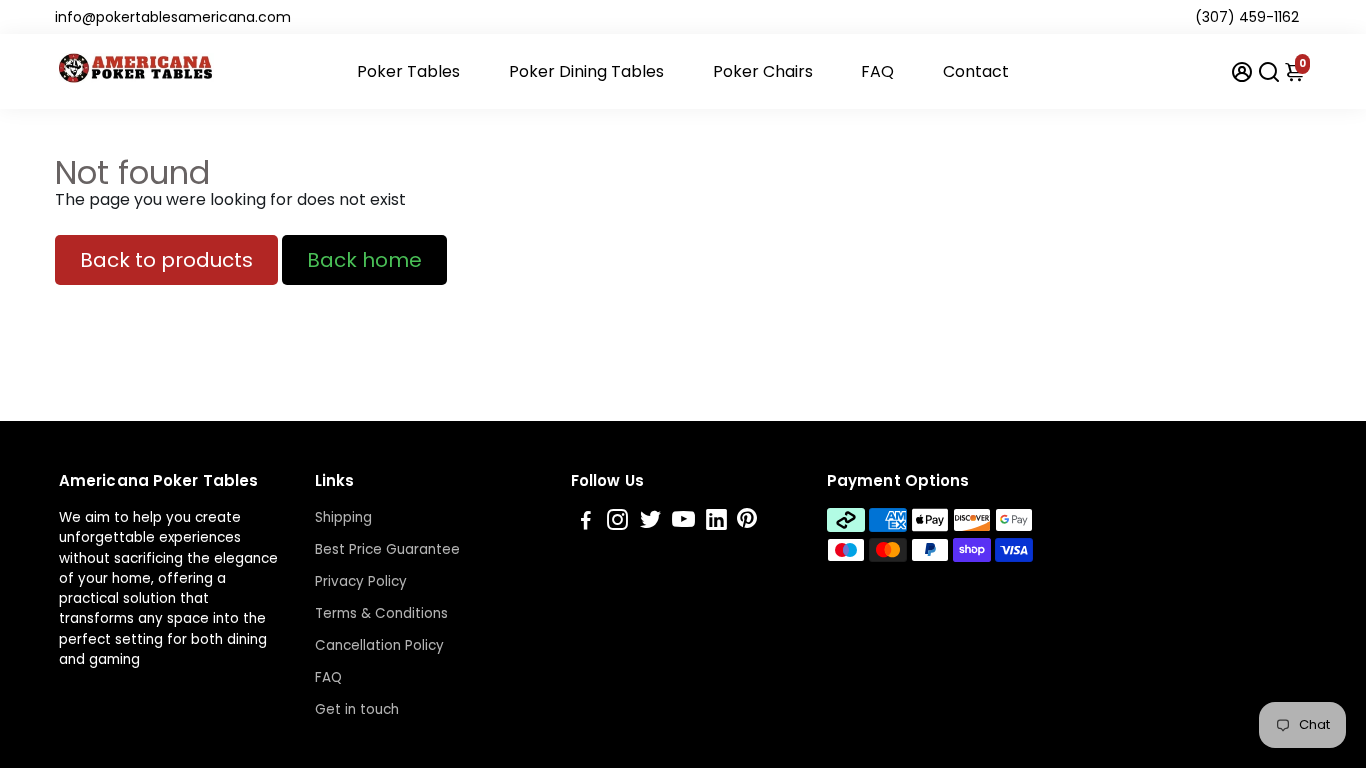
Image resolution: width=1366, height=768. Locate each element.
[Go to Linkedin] (716, 522)
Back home (364, 260)
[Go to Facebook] (586, 522)
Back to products (166, 260)
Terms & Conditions (381, 613)
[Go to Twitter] (650, 522)
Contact (976, 71)
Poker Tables (408, 71)
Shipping (343, 517)
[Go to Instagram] (617, 522)
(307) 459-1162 (1247, 17)
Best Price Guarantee (387, 549)
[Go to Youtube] (683, 522)
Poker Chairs (763, 71)
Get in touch (357, 709)
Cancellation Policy (379, 645)
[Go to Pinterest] (747, 522)
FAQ (877, 71)
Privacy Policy (361, 581)
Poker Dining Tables (586, 71)
